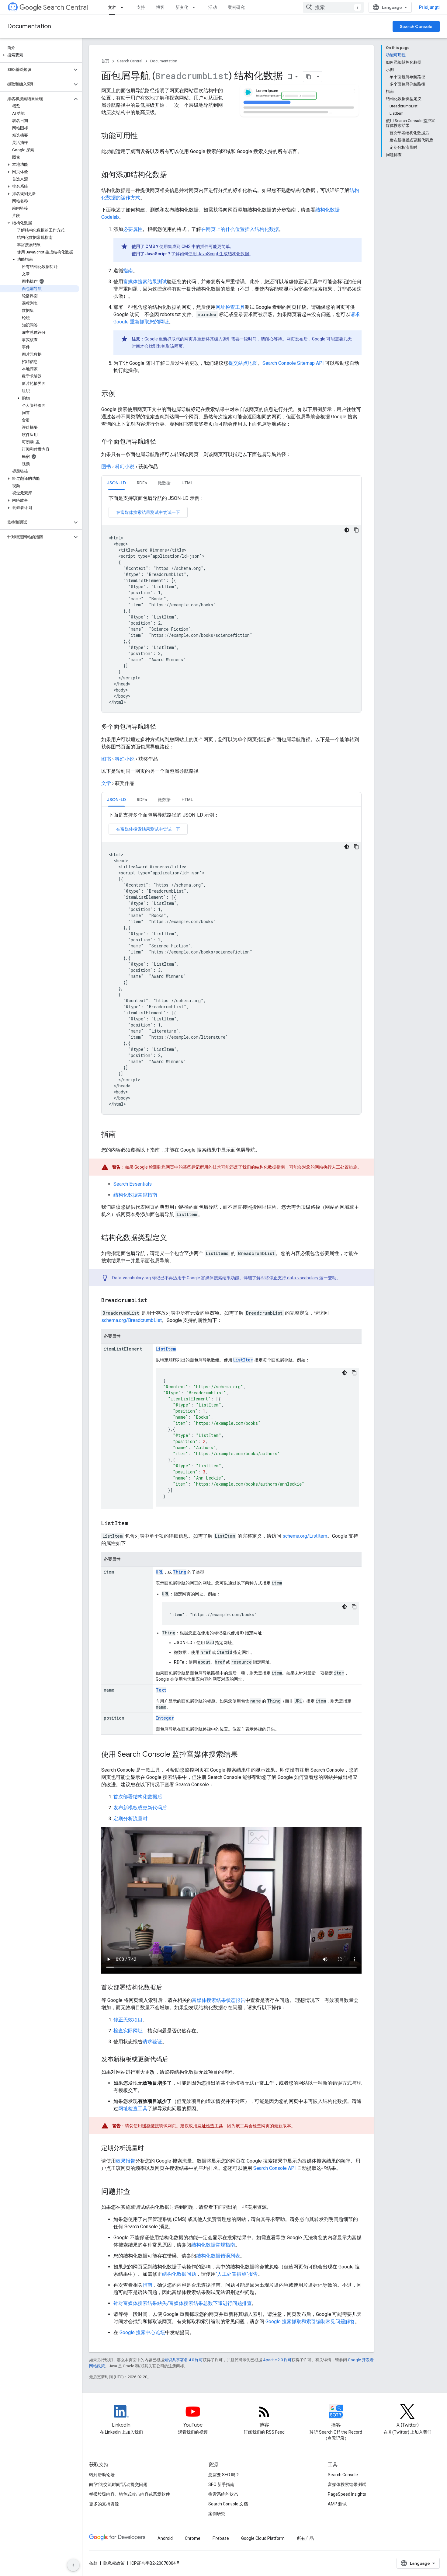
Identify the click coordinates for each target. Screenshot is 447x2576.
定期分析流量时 (130, 1819)
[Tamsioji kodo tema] (347, 530)
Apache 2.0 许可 (277, 2360)
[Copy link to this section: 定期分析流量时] (151, 2149)
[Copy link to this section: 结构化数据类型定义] (173, 1238)
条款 (93, 2563)
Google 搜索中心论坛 (142, 2332)
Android (165, 2538)
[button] (40, 55)
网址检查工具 (230, 307)
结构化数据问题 (179, 2274)
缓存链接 (151, 2126)
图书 (106, 467)
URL (159, 1572)
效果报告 (126, 2161)
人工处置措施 (345, 1167)
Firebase (221, 2538)
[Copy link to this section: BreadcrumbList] (154, 1301)
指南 (128, 271)
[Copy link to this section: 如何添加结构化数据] (175, 175)
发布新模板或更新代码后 (140, 1808)
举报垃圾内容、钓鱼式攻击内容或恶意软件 (130, 2494)
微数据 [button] (164, 483)
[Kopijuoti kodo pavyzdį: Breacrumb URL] (354, 1607)
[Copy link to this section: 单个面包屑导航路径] (162, 442)
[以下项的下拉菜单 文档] (124, 7)
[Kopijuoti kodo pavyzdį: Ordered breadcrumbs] (354, 1373)
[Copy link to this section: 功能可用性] (144, 136)
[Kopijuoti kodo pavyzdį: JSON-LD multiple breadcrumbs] (356, 847)
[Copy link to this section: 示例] (122, 394)
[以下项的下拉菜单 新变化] (196, 7)
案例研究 (236, 7)
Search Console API (275, 2168)
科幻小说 (125, 467)
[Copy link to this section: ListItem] (134, 1524)
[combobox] (333, 7)
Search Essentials (133, 1184)
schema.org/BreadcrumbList (132, 1320)
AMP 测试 (337, 2504)
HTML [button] (187, 483)
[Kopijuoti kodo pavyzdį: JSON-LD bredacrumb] (356, 530)
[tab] (116, 483)
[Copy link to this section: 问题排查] (137, 2192)
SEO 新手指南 (221, 2484)
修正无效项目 (128, 2020)
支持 (141, 7)
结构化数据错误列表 (218, 2256)
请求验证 (152, 2042)
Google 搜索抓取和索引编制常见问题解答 (310, 2322)
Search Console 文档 (228, 2504)
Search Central (66, 7)
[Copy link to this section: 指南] (122, 1135)
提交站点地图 (243, 363)
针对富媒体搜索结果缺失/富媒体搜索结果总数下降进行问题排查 (183, 2303)
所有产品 (305, 2538)
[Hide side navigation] (73, 2565)
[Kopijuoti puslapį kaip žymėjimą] (309, 77)
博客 (160, 7)
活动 (213, 7)
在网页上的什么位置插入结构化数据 (240, 229)
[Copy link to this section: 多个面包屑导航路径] (162, 727)
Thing (180, 1572)
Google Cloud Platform (263, 2538)
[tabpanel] (231, 604)
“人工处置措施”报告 (237, 2274)
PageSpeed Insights (347, 2494)
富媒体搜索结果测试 (145, 282)
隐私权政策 (114, 2563)
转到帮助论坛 (102, 2475)
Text (161, 1690)
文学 (106, 783)
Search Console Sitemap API (293, 363)
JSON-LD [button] (116, 483)
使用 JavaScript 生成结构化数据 (219, 254)
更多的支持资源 (104, 2504)
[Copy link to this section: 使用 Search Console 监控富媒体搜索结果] (244, 1755)
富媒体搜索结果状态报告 (219, 2000)
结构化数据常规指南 (135, 1195)
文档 (112, 7)
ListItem (166, 1349)
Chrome (193, 2538)
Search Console (416, 26)
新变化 (182, 7)
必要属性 (133, 229)
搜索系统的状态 (223, 2494)
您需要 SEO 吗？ (224, 2475)
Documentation (29, 26)
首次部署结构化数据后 (138, 1797)
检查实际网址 (128, 2031)
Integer (165, 1718)
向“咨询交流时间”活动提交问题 (118, 2484)
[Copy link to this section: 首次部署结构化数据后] (170, 1988)
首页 (105, 61)
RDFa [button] (142, 483)
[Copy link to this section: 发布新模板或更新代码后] (176, 2060)
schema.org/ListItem (305, 1536)
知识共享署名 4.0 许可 (184, 2360)
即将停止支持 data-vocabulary (289, 1278)
